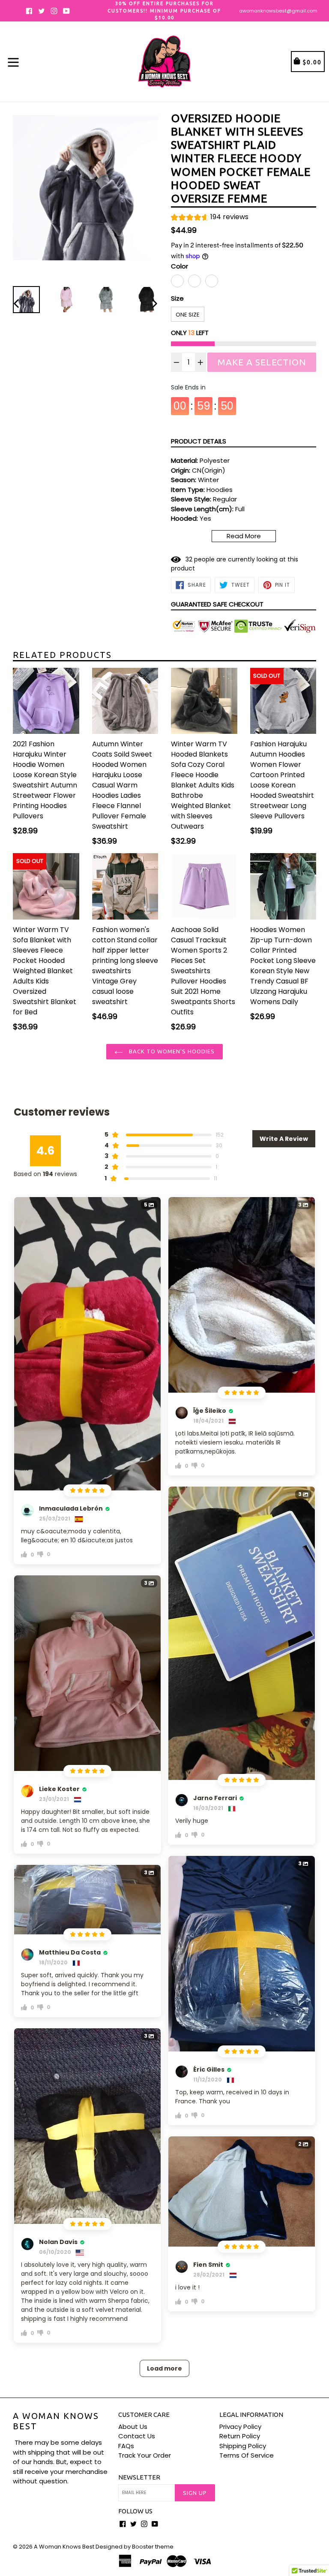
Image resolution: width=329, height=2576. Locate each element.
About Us (133, 2427)
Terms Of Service (247, 2455)
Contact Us (137, 2436)
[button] (210, 218)
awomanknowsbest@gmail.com (278, 11)
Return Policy (240, 2436)
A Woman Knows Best (56, 2421)
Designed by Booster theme (135, 2547)
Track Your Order (145, 2455)
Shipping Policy (243, 2446)
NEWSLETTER (139, 2477)
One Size (188, 315)
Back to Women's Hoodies (171, 1051)
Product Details (199, 441)
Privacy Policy (240, 2427)
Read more (244, 536)
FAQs (126, 2446)
